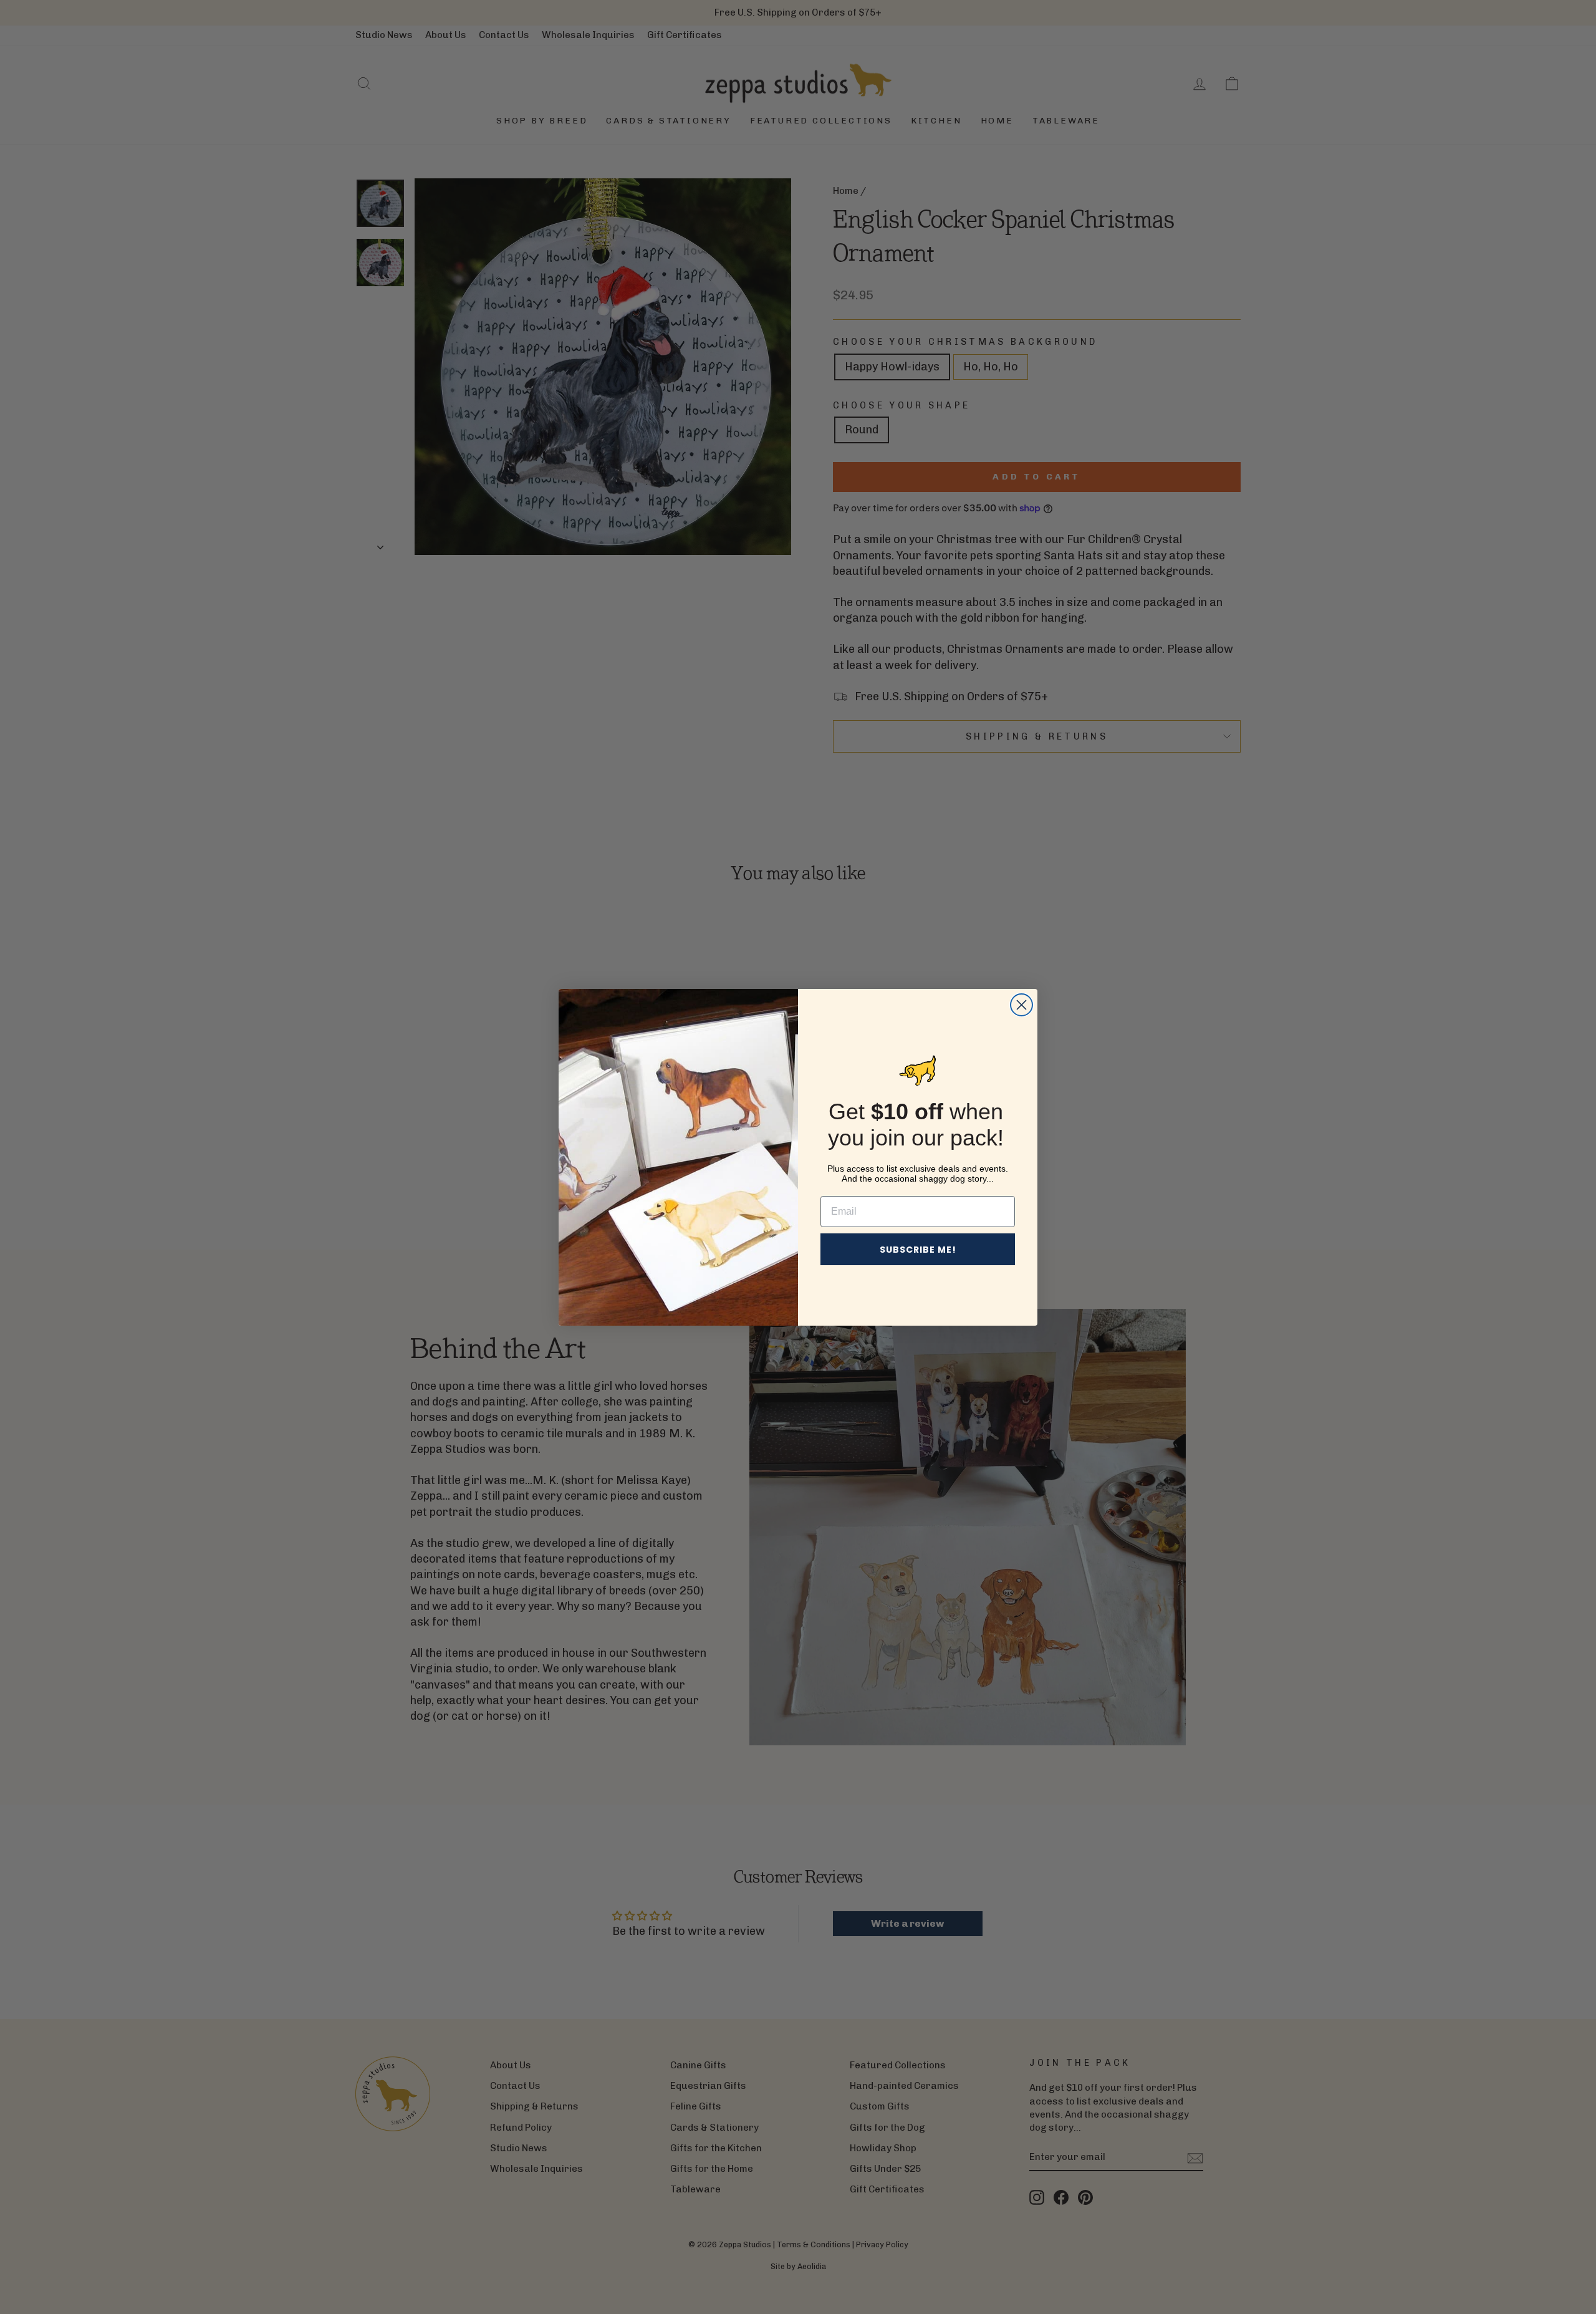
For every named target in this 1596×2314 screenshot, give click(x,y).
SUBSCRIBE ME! (918, 1250)
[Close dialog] (1022, 1005)
